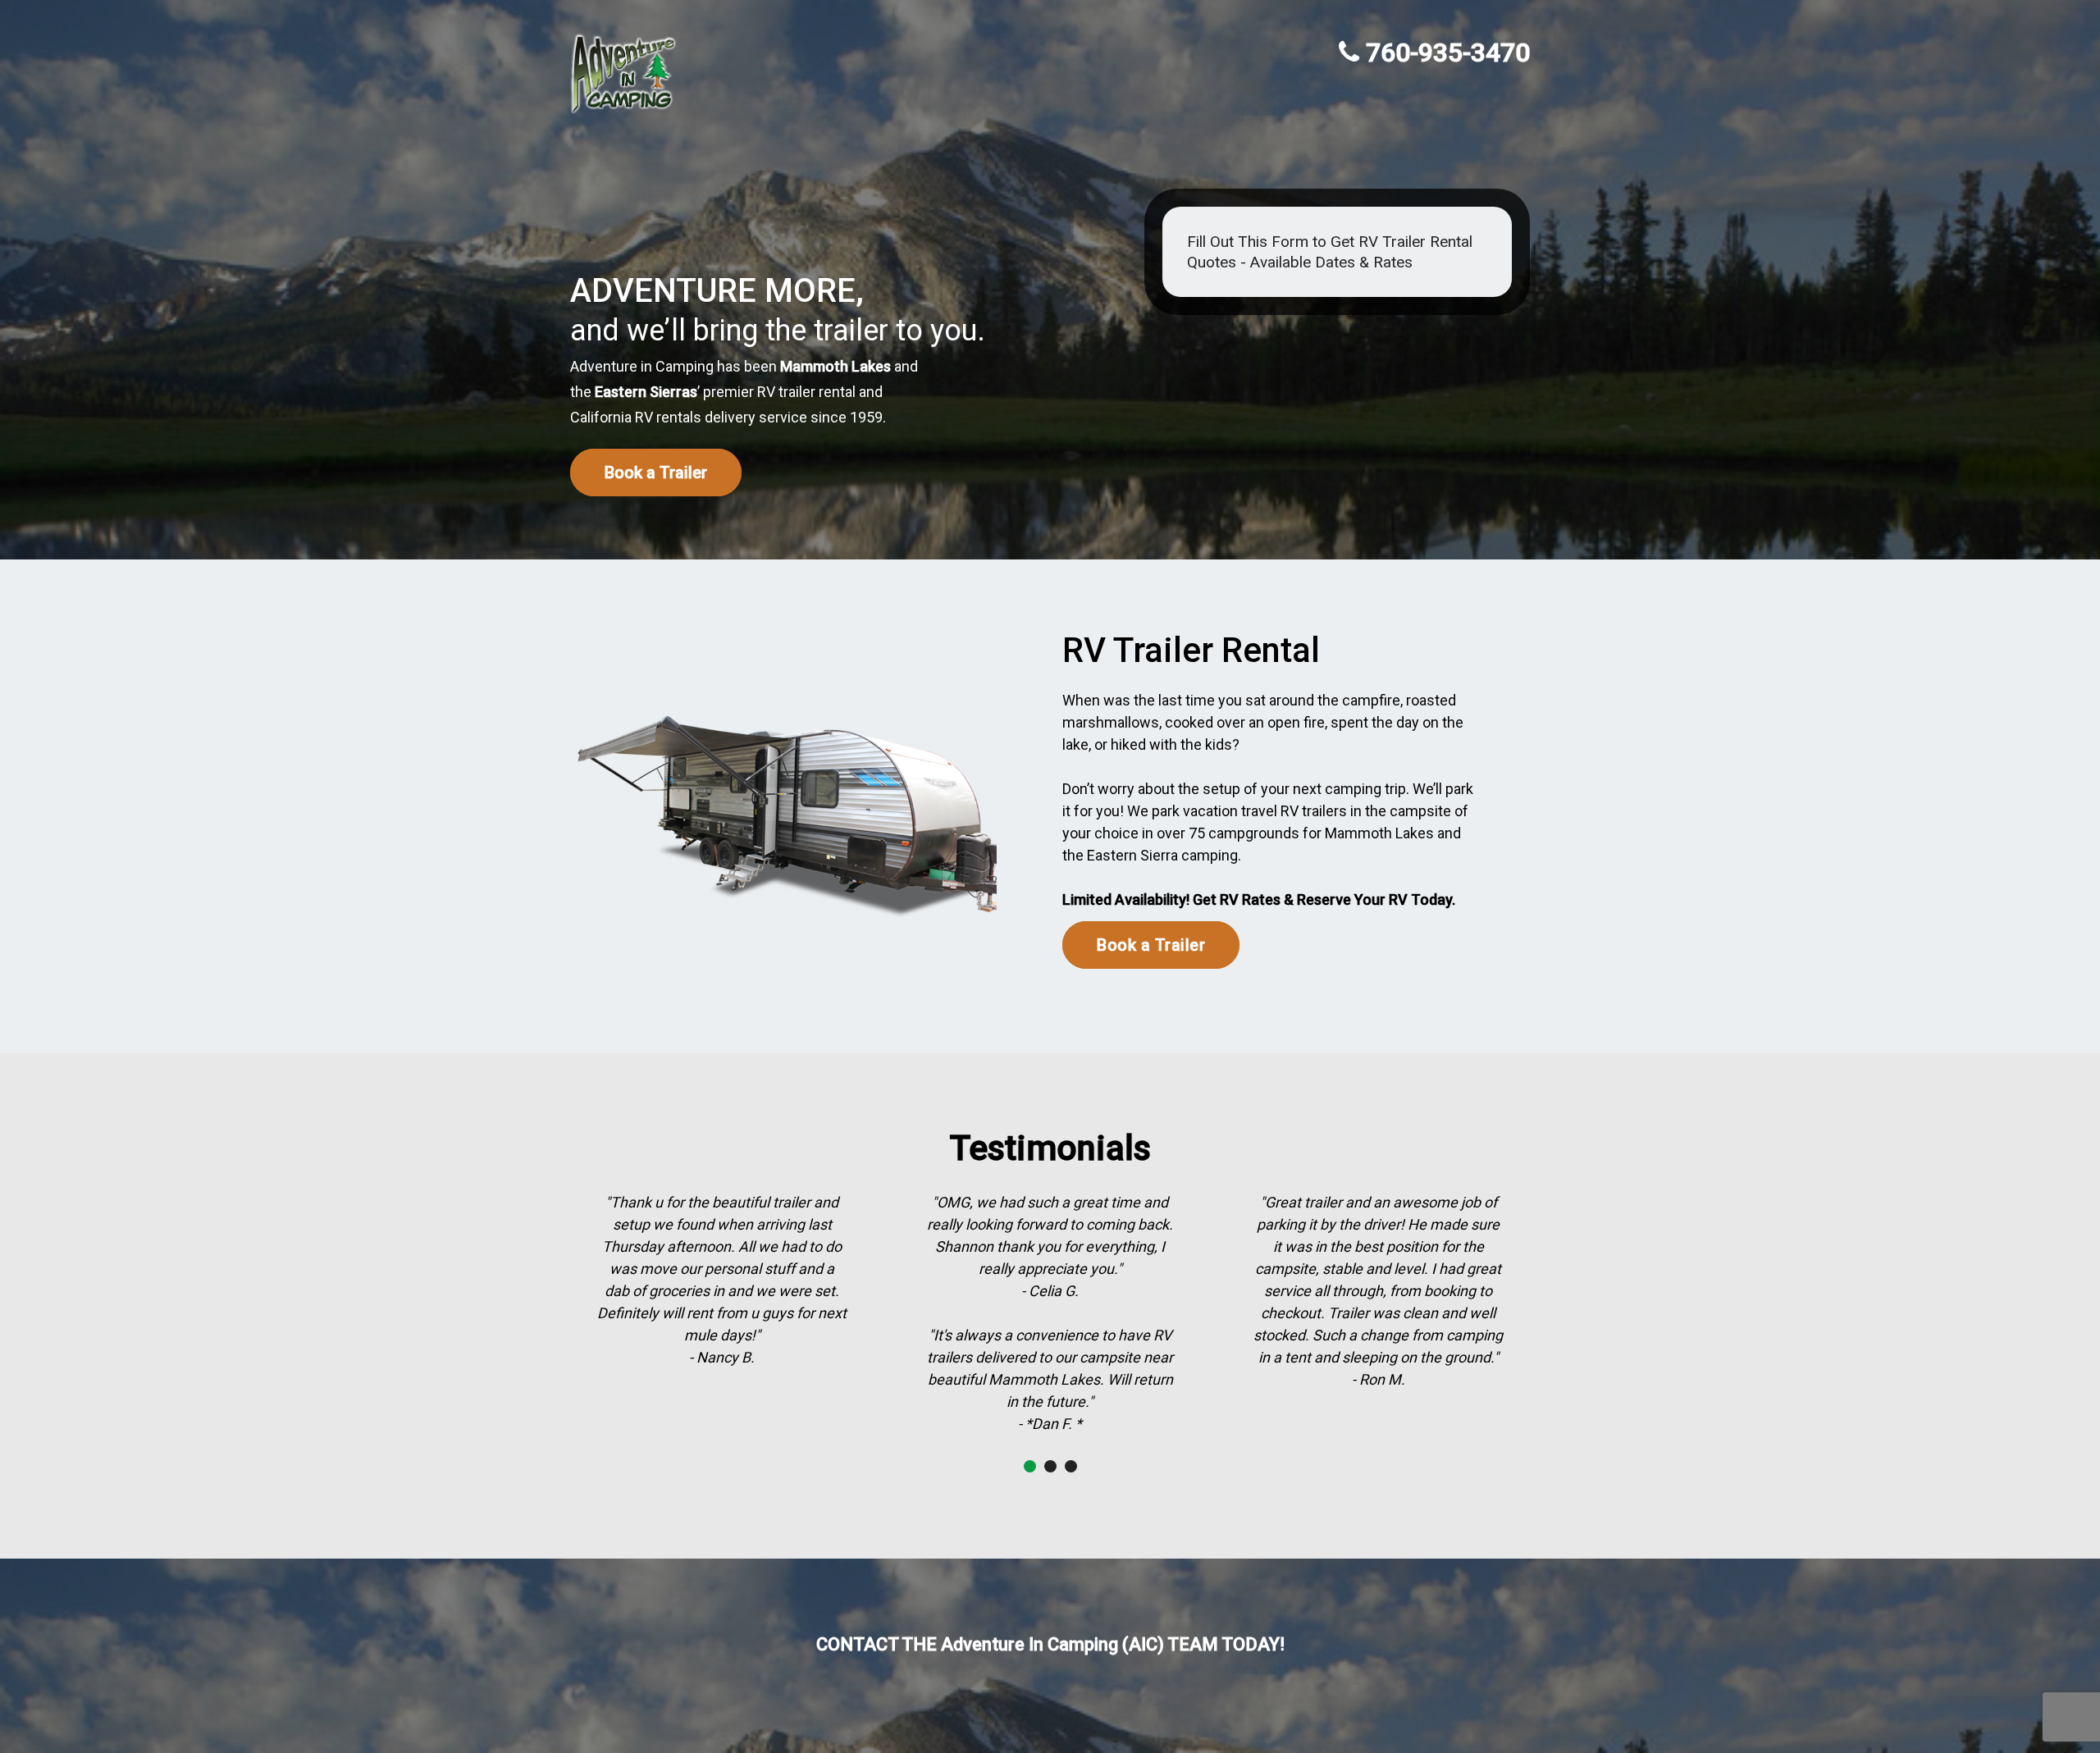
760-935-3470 (1448, 52)
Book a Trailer (656, 472)
